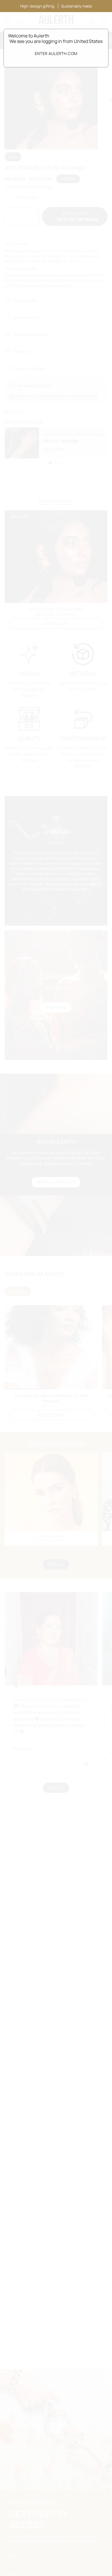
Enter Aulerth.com (56, 53)
